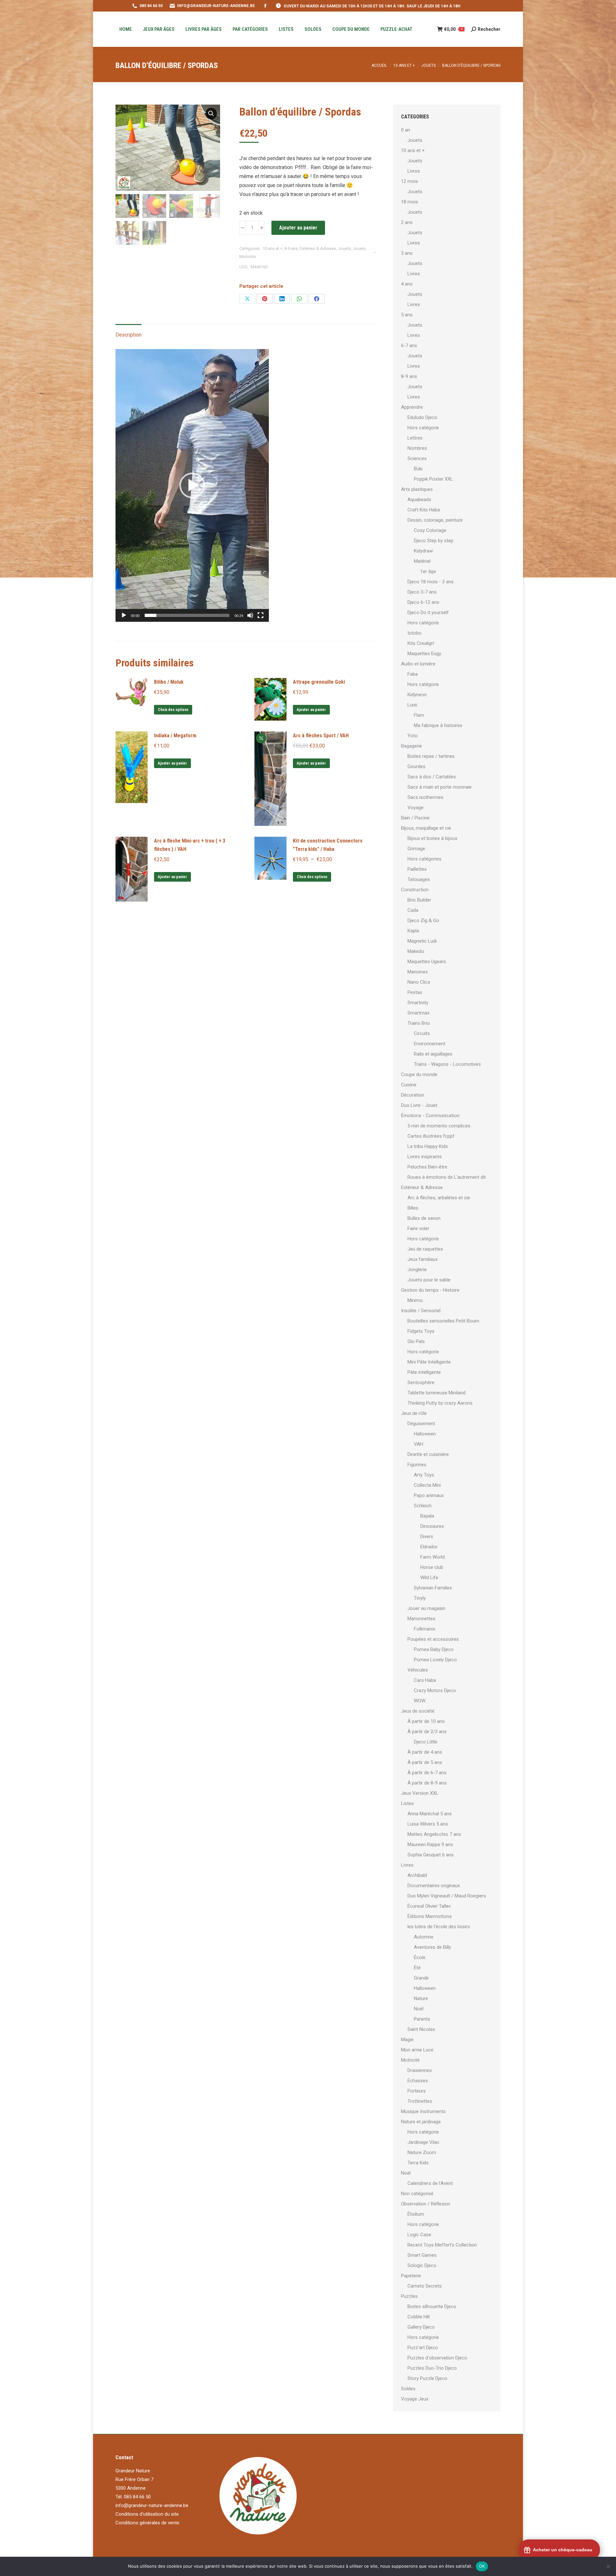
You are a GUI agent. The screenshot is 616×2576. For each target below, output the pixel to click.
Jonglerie (417, 1270)
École (420, 1957)
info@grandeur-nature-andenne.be (152, 2505)
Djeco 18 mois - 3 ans (431, 582)
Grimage (416, 849)
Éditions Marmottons (430, 1916)
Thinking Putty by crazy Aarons (440, 1403)
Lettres (415, 438)
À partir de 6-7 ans (427, 1773)
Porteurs (417, 2091)
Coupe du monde (419, 1074)
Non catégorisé (417, 2194)
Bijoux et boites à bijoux (432, 838)
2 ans (407, 222)
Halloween (425, 1434)
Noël (419, 2009)
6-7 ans (409, 346)
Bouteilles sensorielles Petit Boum (443, 1321)
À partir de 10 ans (426, 1721)
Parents (422, 2019)
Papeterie (411, 2276)
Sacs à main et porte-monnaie (440, 787)
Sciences (417, 458)
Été (417, 1968)
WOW (420, 1701)
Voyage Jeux (415, 2399)
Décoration (413, 1095)
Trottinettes (420, 2101)
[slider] (187, 615)
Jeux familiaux (423, 1259)
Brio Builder (419, 900)
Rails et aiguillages (433, 1054)
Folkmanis (425, 1629)
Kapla (413, 931)
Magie (407, 2040)
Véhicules (418, 1670)
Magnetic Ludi (422, 941)
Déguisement (421, 1424)
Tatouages (419, 879)
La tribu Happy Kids (428, 1146)
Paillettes (417, 869)
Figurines (417, 1465)
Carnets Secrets (425, 2286)
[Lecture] (124, 615)
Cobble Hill (419, 2317)
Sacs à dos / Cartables (432, 777)
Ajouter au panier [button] (311, 710)
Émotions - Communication (430, 1116)
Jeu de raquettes (425, 1249)
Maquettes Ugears (427, 962)
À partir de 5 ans (425, 1762)
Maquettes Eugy (424, 654)
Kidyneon (417, 695)
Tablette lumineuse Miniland (436, 1393)
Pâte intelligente (424, 1372)
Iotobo (415, 633)
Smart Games (422, 2255)
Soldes (408, 2389)
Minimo (415, 1300)
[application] (192, 485)
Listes (407, 1803)
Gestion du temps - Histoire (430, 1290)
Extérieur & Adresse (318, 248)
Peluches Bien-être (427, 1167)
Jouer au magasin (426, 1608)
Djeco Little (426, 1742)
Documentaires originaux (434, 1886)
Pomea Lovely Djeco (435, 1660)
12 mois (410, 181)
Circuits (422, 1033)
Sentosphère (421, 1382)
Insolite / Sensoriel (421, 1311)
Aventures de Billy (432, 1947)
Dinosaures (432, 1526)
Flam (419, 715)
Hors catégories (424, 859)
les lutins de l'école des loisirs (439, 1927)
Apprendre (412, 407)
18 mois (410, 202)
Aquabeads (419, 500)
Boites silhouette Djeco (432, 2306)
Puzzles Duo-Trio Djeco (432, 2368)
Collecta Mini (427, 1485)
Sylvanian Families (433, 1588)
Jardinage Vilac (424, 2142)
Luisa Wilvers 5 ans (428, 1824)
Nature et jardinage (421, 2122)
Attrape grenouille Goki (319, 682)
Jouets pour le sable (429, 1280)
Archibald (417, 1875)
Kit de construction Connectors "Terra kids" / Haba (328, 845)
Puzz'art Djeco (423, 2348)
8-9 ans (291, 248)
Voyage (415, 808)
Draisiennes (420, 2070)
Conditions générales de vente (147, 2523)
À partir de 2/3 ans (427, 1732)
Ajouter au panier (298, 228)
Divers (427, 1536)
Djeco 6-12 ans (423, 602)
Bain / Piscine (415, 818)
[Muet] (250, 615)
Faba (413, 674)
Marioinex (418, 972)
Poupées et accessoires (433, 1639)
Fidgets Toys (421, 1331)
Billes (413, 1208)
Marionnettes (421, 1619)
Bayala (427, 1516)
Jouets (344, 248)
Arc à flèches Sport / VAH (321, 736)
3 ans (407, 253)
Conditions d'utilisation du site (147, 2514)
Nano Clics (419, 982)
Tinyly (420, 1598)
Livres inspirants (425, 1157)
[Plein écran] (261, 615)
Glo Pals (416, 1341)
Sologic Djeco (422, 2265)
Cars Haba (425, 1680)
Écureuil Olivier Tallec (429, 1906)
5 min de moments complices (439, 1126)
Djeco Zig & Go (423, 920)
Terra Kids (418, 2163)
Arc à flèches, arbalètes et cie (439, 1198)
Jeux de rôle (414, 1413)
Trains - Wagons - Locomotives (447, 1064)
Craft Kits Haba (424, 510)
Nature (421, 1998)
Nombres (417, 448)
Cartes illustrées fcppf (431, 1136)
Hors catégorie (423, 428)
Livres (414, 171)
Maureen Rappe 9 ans (430, 1844)
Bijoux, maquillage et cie (426, 828)
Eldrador (429, 1547)
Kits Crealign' (421, 643)
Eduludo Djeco (422, 417)
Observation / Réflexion (426, 2204)
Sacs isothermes (425, 797)
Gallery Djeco (421, 2327)
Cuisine (409, 1085)
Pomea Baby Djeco (434, 1649)
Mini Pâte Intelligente (429, 1362)
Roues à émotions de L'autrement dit (447, 1177)
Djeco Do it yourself (428, 612)
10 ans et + (272, 248)
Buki (418, 469)
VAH (419, 1444)
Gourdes (416, 766)
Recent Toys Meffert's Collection (442, 2245)
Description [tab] (128, 335)
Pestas (415, 992)
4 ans (407, 284)
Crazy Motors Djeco (435, 1690)
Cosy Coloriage (430, 530)
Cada (413, 910)
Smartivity (418, 1003)
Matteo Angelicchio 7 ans (434, 1834)
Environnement (430, 1044)
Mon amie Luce (417, 2050)
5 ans (407, 315)
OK (482, 2566)
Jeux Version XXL (420, 1793)
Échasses (418, 2081)
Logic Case (419, 2235)
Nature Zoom (422, 2152)
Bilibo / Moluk (169, 682)
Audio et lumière (418, 664)
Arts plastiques (417, 489)
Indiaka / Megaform (175, 736)
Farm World (432, 1557)
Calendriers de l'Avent (430, 2183)
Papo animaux (429, 1495)
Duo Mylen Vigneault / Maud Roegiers (447, 1896)
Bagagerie (411, 746)
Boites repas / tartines (431, 756)
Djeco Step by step (434, 541)
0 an (406, 130)
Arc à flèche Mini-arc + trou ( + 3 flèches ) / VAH (190, 845)
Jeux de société (418, 1711)
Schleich (423, 1506)
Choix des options (173, 710)
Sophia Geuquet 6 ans (431, 1855)
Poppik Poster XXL (433, 479)
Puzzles (409, 2296)
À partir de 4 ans (425, 1752)
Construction (415, 890)
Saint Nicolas (421, 2029)
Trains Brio (419, 1023)
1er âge (428, 571)
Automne (424, 1937)
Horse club (432, 1567)
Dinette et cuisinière (428, 1454)
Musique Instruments (423, 2111)
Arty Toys (424, 1475)
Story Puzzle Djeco (427, 2378)
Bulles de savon (424, 1218)
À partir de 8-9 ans (427, 1783)
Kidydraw (423, 551)
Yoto (413, 736)
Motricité (248, 257)
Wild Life (429, 1578)
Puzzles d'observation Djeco (437, 2358)
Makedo (416, 951)
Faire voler (418, 1228)
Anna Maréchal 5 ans (430, 1814)
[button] (211, 114)
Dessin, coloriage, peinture (435, 520)
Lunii (412, 705)
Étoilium (416, 2214)
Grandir (421, 1978)
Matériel (422, 561)
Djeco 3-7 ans (422, 592)
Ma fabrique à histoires (438, 725)
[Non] (608, 2566)
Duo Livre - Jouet (419, 1105)
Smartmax (418, 1013)
